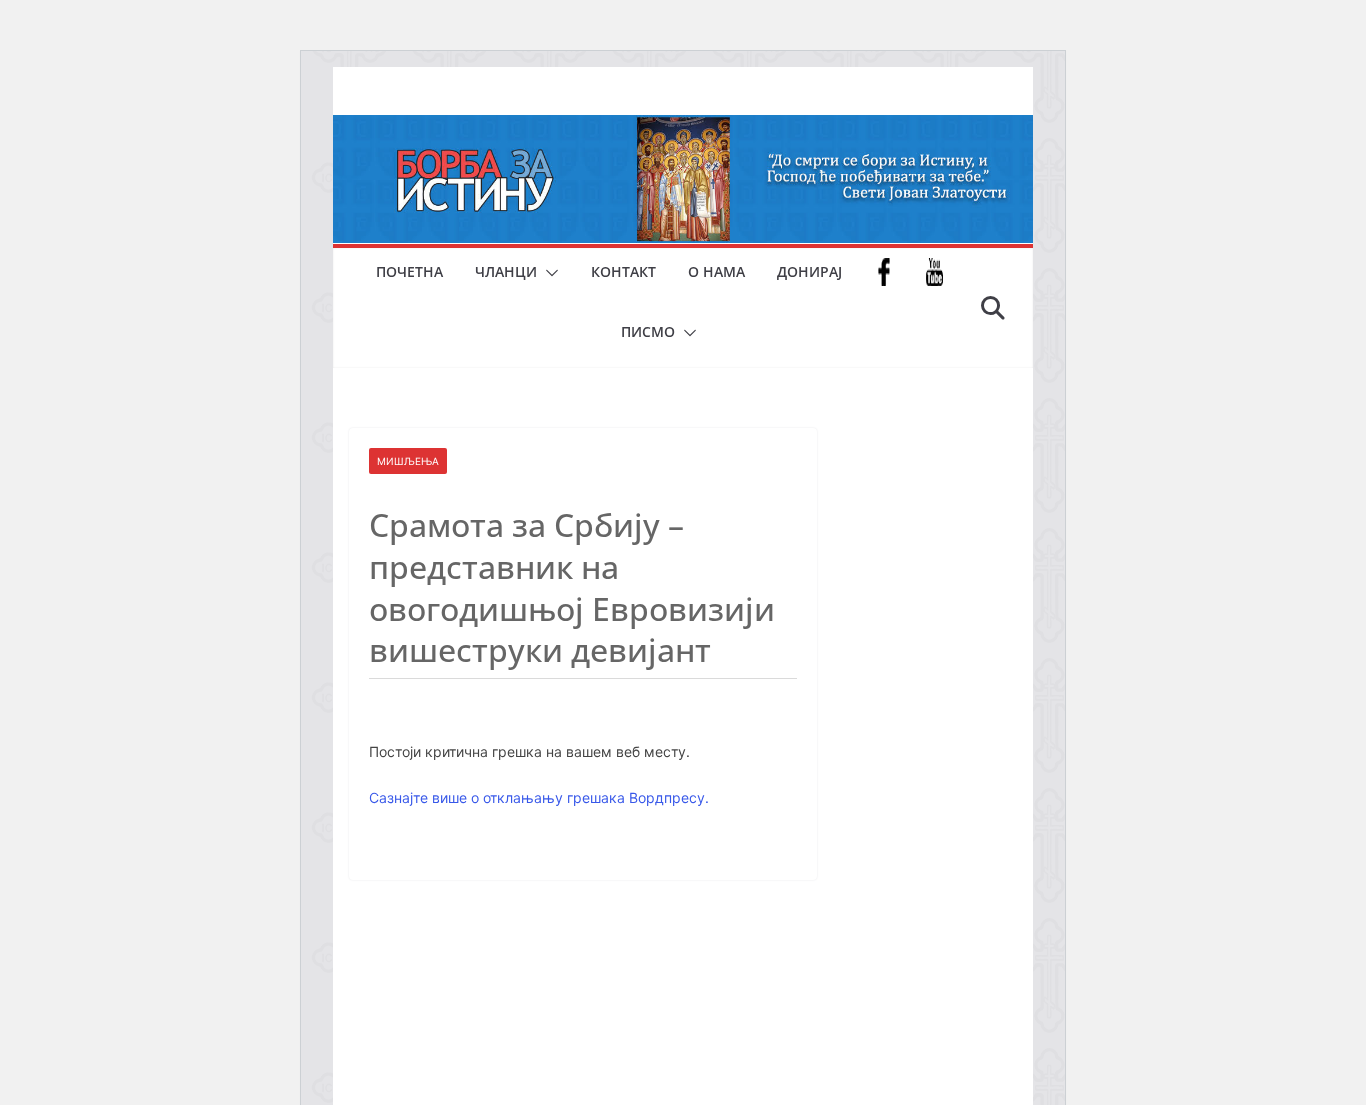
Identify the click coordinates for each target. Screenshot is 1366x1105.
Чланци (506, 271)
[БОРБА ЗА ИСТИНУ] (683, 129)
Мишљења (408, 461)
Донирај (809, 271)
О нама (716, 271)
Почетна (409, 271)
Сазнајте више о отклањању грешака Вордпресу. (539, 797)
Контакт (623, 271)
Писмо (648, 331)
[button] (548, 273)
